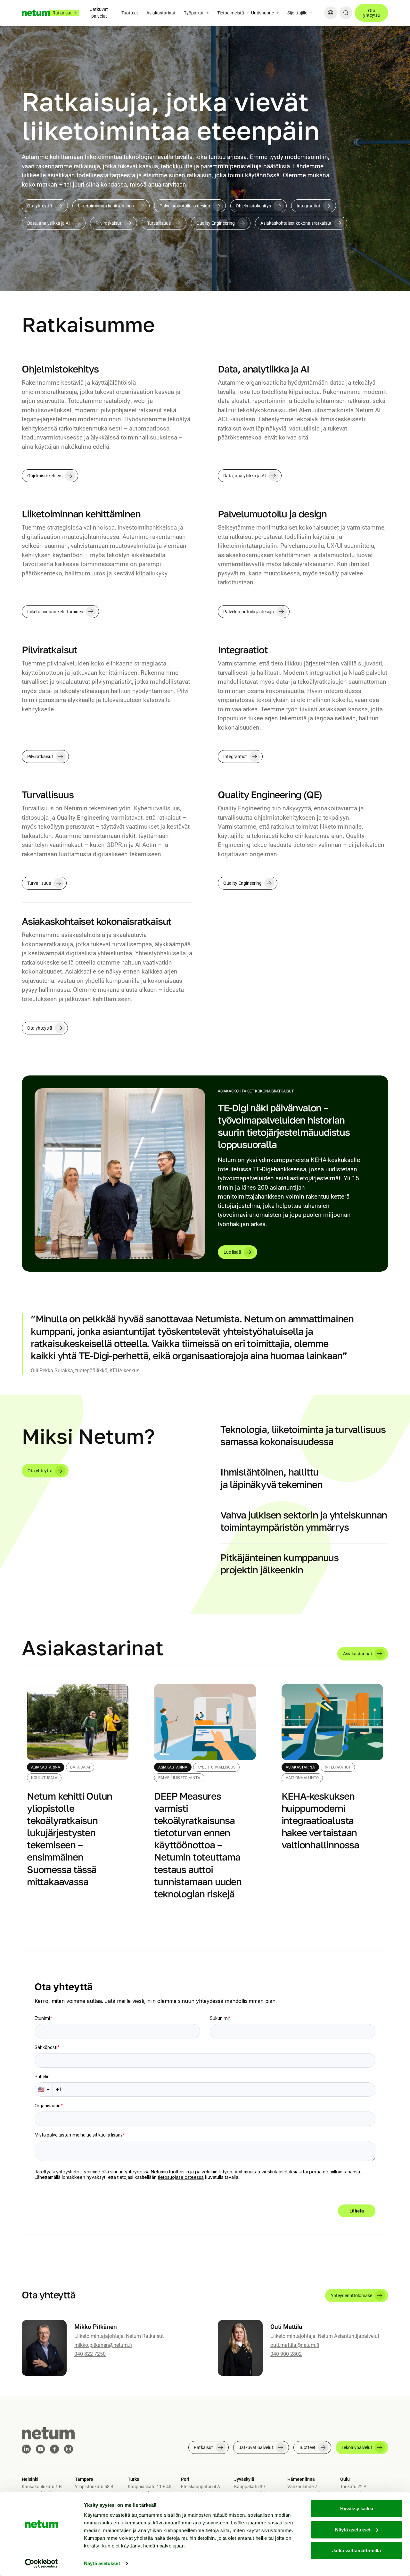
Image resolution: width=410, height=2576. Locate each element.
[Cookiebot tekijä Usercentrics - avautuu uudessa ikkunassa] (41, 2563)
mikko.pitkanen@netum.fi (103, 2345)
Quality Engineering (216, 223)
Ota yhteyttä (372, 13)
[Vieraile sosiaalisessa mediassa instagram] (69, 2449)
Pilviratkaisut (108, 223)
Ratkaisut (203, 2447)
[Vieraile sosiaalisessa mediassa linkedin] (26, 2449)
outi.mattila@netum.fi (295, 2345)
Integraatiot (308, 206)
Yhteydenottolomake (352, 2296)
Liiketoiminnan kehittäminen (106, 206)
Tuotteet (130, 13)
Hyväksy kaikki (357, 2509)
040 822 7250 (90, 2354)
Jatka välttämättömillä (357, 2551)
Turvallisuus (159, 223)
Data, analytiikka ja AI (49, 223)
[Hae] (346, 13)
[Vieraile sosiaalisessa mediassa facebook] (54, 2449)
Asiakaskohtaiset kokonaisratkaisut (296, 223)
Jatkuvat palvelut (99, 13)
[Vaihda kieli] (331, 13)
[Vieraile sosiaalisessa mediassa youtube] (40, 2449)
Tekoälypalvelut (357, 2447)
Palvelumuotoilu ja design (185, 206)
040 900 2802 (286, 2354)
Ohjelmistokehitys (253, 206)
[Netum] (36, 13)
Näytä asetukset (102, 2563)
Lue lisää (232, 1252)
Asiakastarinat (161, 13)
